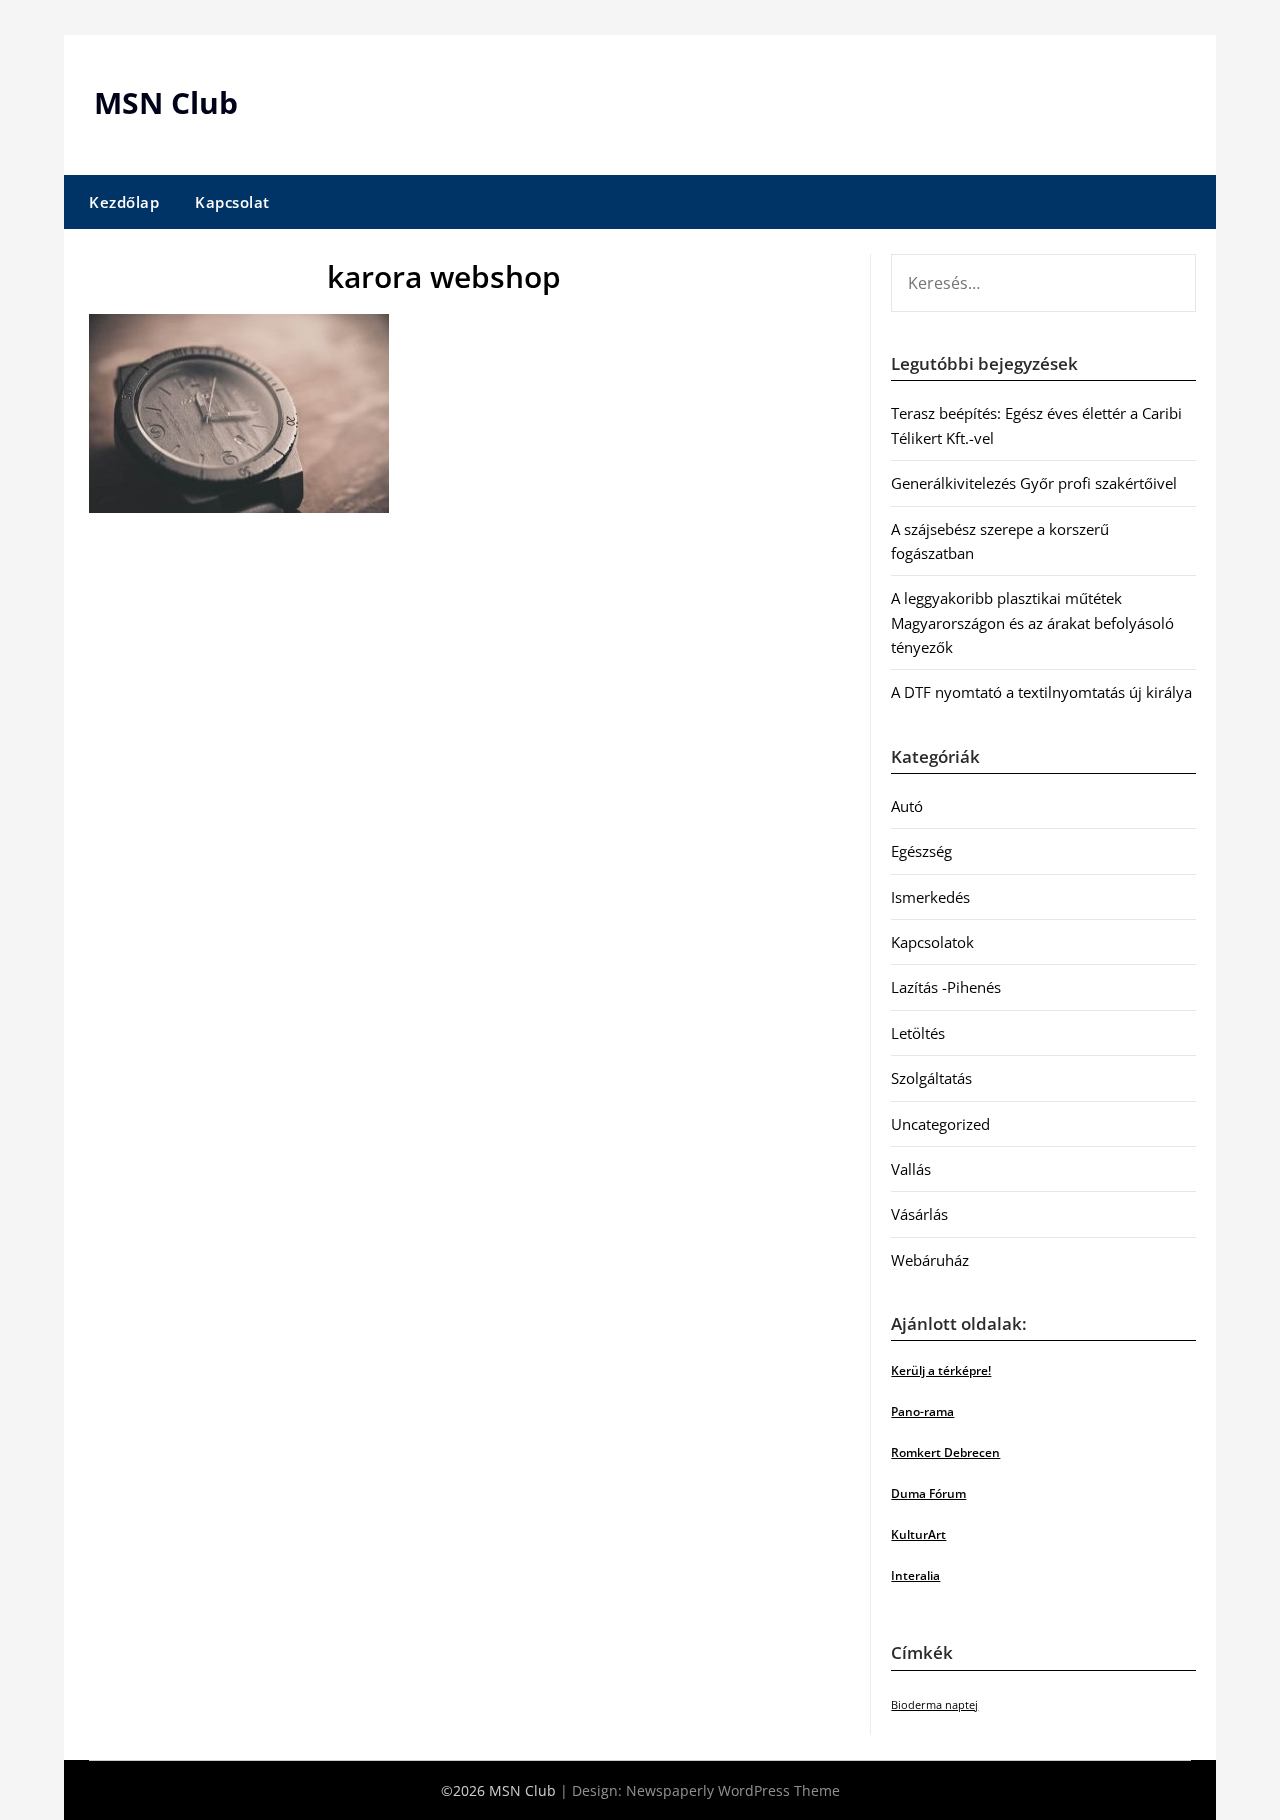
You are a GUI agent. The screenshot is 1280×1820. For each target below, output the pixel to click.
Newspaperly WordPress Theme (733, 1790)
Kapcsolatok (932, 942)
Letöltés (918, 1033)
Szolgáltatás (931, 1078)
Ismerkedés (930, 897)
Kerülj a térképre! (941, 1370)
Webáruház (930, 1260)
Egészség (921, 851)
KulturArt (918, 1534)
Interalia (915, 1575)
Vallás (911, 1169)
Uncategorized (940, 1124)
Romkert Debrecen (945, 1452)
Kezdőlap (124, 202)
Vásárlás (919, 1214)
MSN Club (166, 102)
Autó (907, 806)
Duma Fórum (928, 1493)
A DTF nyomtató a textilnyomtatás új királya (1041, 692)
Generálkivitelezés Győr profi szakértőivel (1034, 483)
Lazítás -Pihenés (946, 987)
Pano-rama (922, 1411)
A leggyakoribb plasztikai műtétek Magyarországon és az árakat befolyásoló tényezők (1032, 622)
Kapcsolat (232, 202)
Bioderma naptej (934, 1705)
